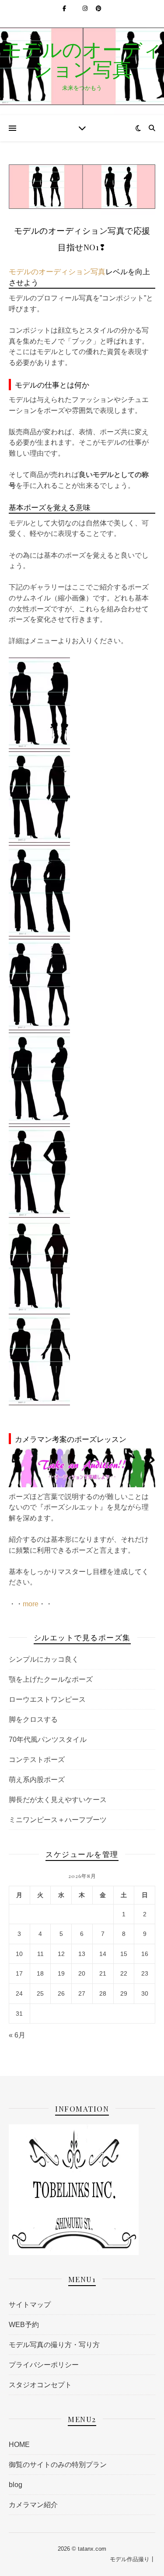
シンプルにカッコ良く (44, 1659)
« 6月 (17, 2035)
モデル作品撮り (130, 2559)
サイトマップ (30, 2305)
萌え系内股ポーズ (37, 1780)
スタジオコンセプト (40, 2385)
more (31, 1604)
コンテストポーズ (37, 1760)
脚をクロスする (33, 1719)
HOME (19, 2445)
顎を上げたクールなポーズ (51, 1679)
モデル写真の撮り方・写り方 (54, 2345)
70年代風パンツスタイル (48, 1739)
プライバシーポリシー (44, 2365)
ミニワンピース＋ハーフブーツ (58, 1820)
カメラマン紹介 (33, 2505)
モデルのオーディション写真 (82, 59)
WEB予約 (24, 2325)
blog (16, 2485)
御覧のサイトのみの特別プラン (58, 2465)
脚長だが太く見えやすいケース (58, 1800)
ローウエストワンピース (47, 1699)
